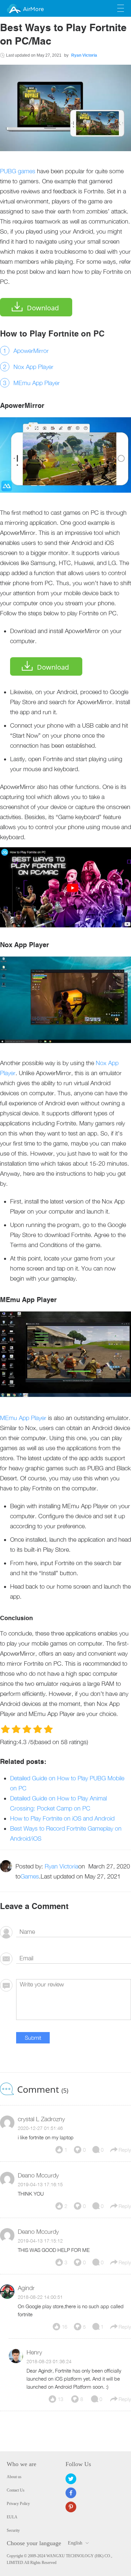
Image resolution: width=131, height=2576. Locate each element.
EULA (12, 2517)
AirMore (33, 9)
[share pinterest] (71, 2507)
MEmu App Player (37, 383)
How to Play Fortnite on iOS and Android (62, 1818)
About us (14, 2477)
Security (13, 2530)
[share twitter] (71, 2479)
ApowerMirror (31, 351)
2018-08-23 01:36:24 (49, 2361)
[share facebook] (71, 2493)
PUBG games (18, 171)
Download (43, 308)
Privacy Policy (18, 2504)
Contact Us (16, 2490)
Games (30, 1876)
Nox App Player (33, 367)
